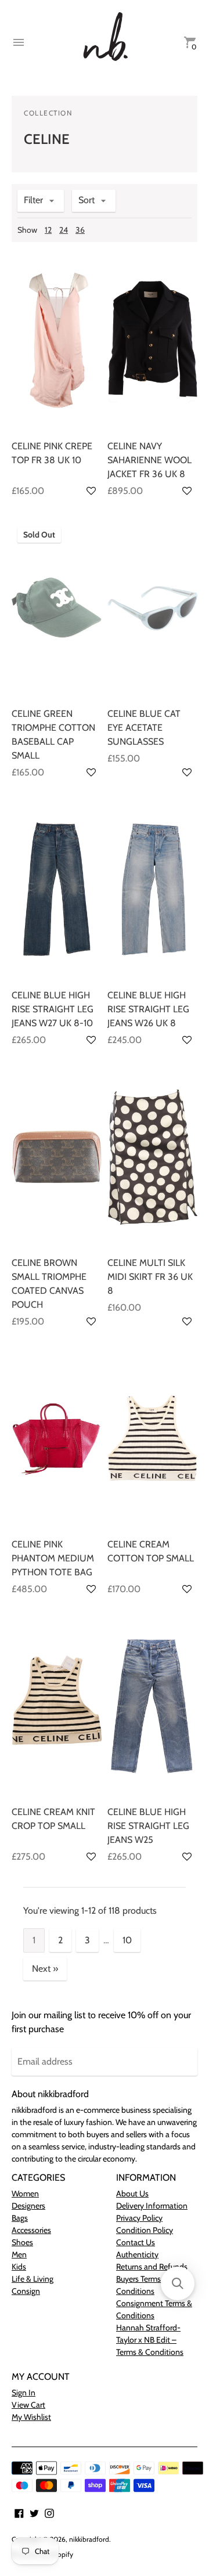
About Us (132, 2193)
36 (80, 230)
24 (64, 230)
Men (19, 2254)
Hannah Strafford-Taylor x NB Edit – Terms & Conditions (150, 2340)
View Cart (28, 2405)
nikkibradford (89, 2539)
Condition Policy (145, 2230)
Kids (19, 2267)
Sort (87, 200)
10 (127, 1940)
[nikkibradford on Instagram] (49, 2512)
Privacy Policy (139, 2218)
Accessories (31, 2230)
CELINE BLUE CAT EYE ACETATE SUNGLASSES (144, 728)
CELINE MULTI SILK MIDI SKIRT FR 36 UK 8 (150, 1277)
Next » (45, 1969)
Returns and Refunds (152, 2267)
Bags (20, 2218)
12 (48, 230)
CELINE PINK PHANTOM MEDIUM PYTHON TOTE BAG (53, 1558)
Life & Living (33, 2279)
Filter (33, 200)
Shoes (22, 2242)
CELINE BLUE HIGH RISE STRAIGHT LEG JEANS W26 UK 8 (148, 1009)
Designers (28, 2206)
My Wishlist (31, 2417)
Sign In (24, 2393)
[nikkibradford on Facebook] (19, 2512)
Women (25, 2193)
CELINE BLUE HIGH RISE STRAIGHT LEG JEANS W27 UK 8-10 (53, 1009)
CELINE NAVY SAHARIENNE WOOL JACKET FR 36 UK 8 (149, 460)
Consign (26, 2291)
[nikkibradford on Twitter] (34, 2512)
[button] (91, 491)
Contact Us (136, 2242)
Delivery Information (152, 2206)
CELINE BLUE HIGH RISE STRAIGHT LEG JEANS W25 (148, 1826)
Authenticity (137, 2254)
